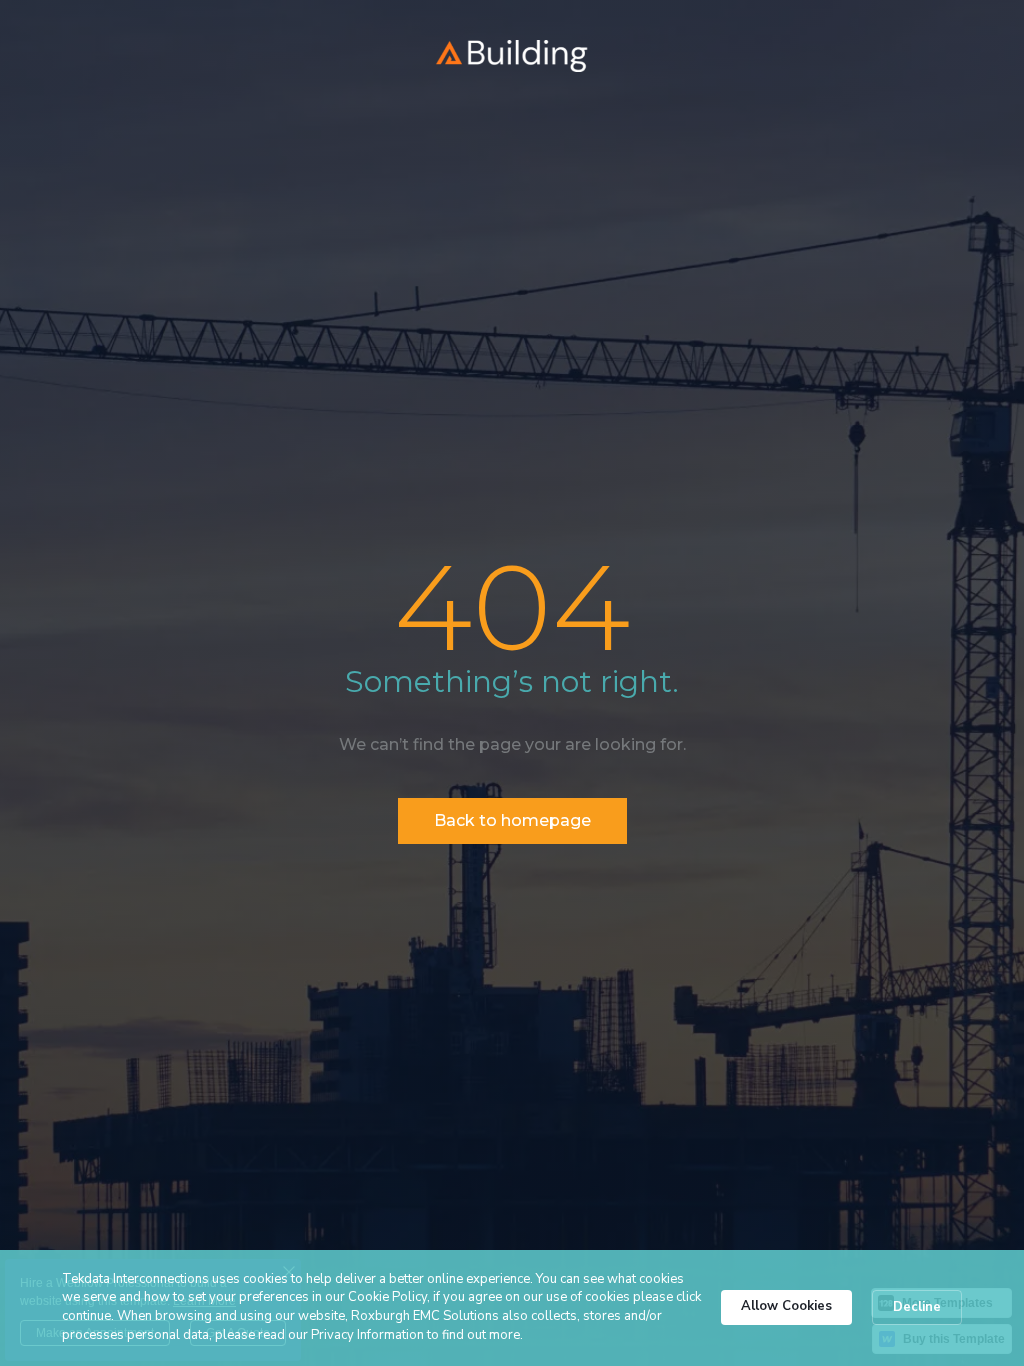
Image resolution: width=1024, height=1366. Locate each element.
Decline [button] (917, 1307)
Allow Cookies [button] (786, 1306)
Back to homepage (512, 820)
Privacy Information (367, 1335)
